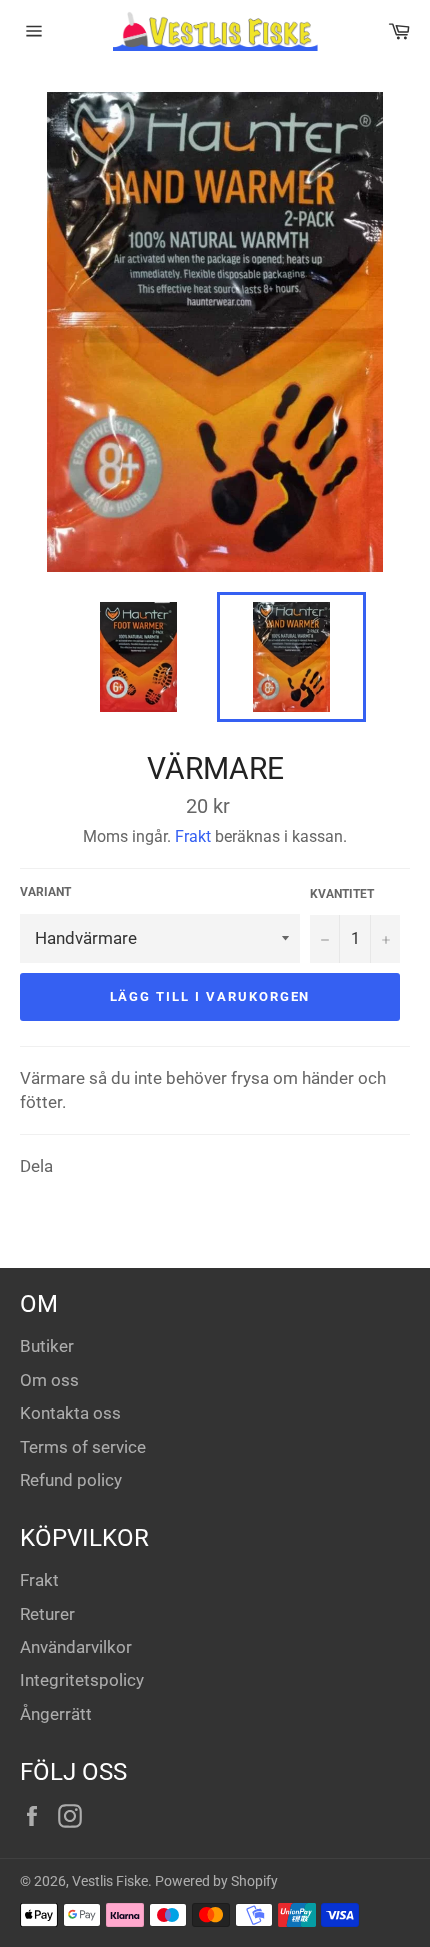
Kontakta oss (70, 1413)
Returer (47, 1614)
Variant (45, 892)
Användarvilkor (76, 1647)
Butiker (47, 1346)
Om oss (49, 1380)
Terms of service (83, 1447)
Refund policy (71, 1480)
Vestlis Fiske (110, 1881)
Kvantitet (342, 894)
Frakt (193, 836)
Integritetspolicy (82, 1680)
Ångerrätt (56, 1714)
